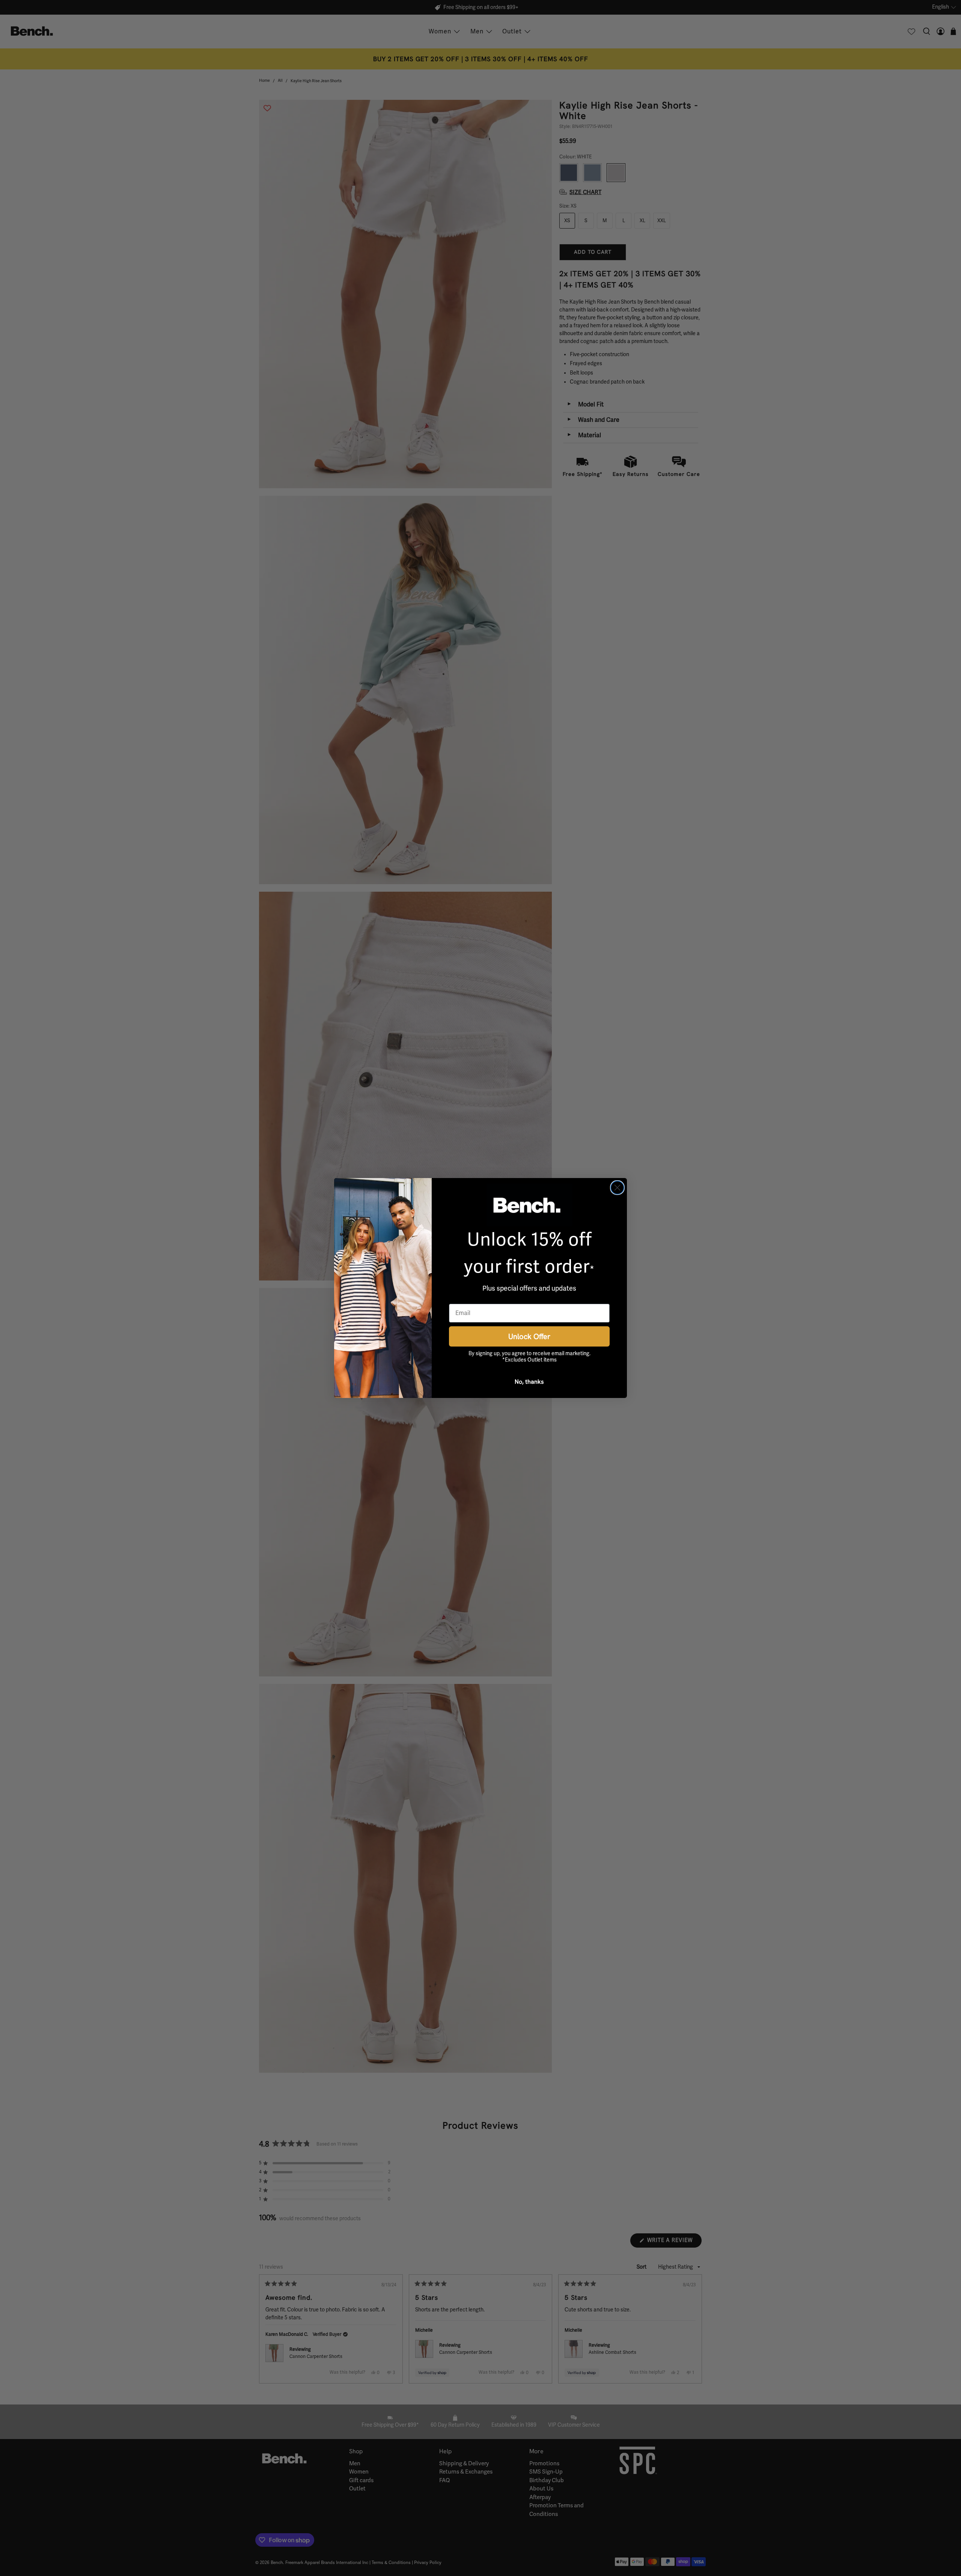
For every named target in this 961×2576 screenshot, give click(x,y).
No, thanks (529, 1381)
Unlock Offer (529, 1336)
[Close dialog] (617, 1188)
